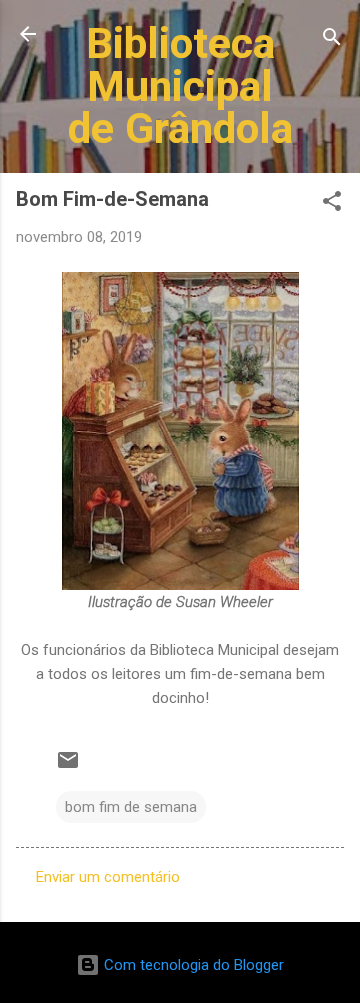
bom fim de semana (131, 807)
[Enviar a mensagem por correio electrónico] (68, 767)
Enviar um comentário (108, 877)
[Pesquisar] (332, 40)
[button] (332, 204)
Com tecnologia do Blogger (192, 965)
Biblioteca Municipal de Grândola (180, 85)
